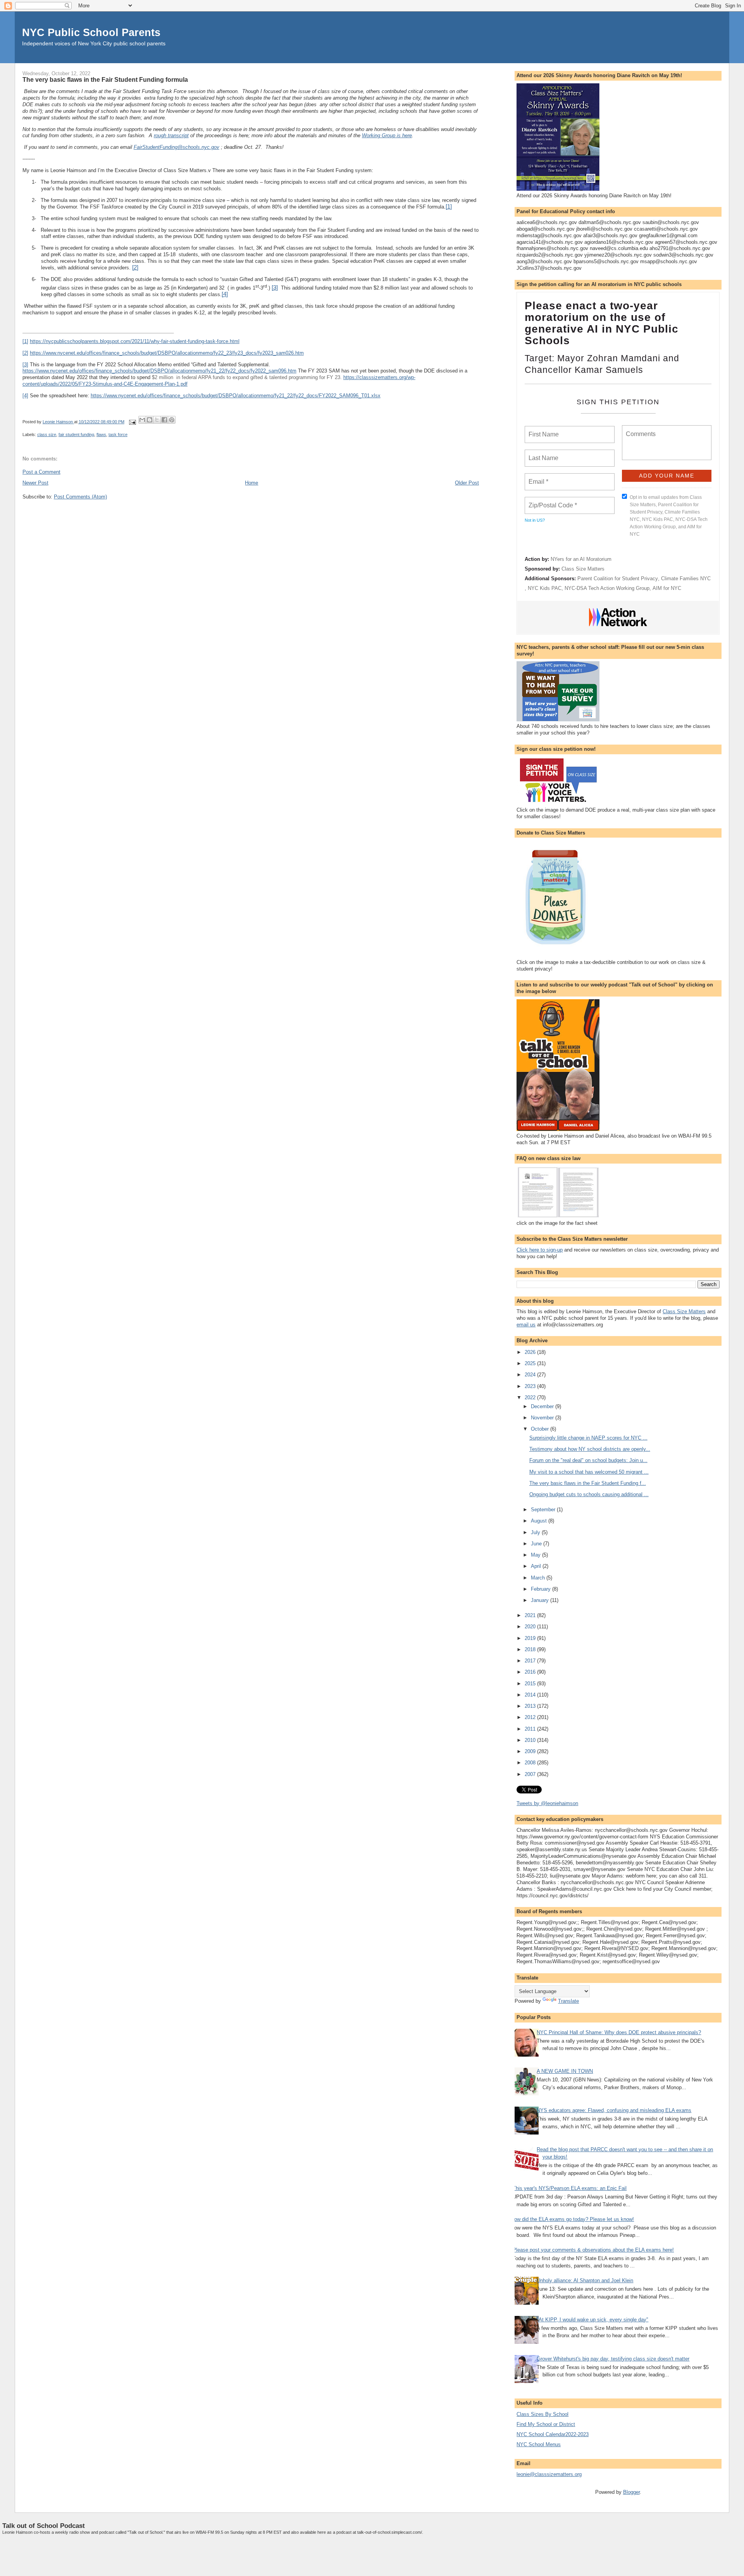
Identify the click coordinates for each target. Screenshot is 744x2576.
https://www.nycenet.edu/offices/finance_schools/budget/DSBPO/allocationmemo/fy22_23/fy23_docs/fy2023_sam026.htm (167, 353)
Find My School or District (546, 2424)
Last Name (542, 453)
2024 (531, 1375)
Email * (538, 477)
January (541, 1600)
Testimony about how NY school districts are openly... (590, 1449)
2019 (531, 1638)
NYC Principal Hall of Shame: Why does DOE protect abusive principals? (619, 2032)
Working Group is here (387, 135)
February (542, 1589)
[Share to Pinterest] (172, 420)
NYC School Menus (539, 2444)
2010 (531, 1740)
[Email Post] (132, 422)
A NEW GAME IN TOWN (565, 2071)
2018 (531, 1649)
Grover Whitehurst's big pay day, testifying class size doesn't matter (613, 2359)
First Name (543, 430)
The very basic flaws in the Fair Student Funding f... (588, 1483)
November (543, 1418)
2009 (531, 1751)
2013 (531, 1706)
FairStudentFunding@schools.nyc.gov (177, 147)
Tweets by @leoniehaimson (547, 1803)
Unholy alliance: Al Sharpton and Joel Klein (585, 2280)
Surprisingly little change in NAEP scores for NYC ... (588, 1438)
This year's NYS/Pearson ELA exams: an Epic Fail (570, 2188)
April (537, 1566)
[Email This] (142, 420)
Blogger (631, 2492)
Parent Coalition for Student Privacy (618, 578)
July (536, 1532)
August (540, 1521)
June (537, 1544)
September (544, 1510)
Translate (568, 2001)
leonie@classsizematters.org (549, 2474)
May (536, 1555)
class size (47, 435)
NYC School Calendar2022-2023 (553, 2434)
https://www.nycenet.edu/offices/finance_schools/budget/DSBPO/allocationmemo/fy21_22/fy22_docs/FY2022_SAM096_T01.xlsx (236, 396)
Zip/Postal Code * (551, 501)
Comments (640, 429)
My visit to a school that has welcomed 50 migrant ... (589, 1472)
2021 (531, 1615)
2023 (531, 1386)
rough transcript (171, 135)
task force (118, 435)
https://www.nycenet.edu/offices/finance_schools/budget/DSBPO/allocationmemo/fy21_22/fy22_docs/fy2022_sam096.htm (159, 371)
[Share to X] (157, 420)
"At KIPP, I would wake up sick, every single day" (592, 2320)
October (541, 1429)
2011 (531, 1729)
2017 (531, 1661)
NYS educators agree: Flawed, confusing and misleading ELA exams (614, 2110)
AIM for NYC (667, 588)
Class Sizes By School (542, 2414)
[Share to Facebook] (164, 420)
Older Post (467, 483)
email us (526, 1325)
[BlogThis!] (150, 420)
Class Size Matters (583, 569)
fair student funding (76, 435)
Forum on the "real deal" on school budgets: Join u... (588, 1460)
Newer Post (35, 483)
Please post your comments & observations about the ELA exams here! (593, 2250)
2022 (531, 1397)
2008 (531, 1763)
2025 (531, 1363)
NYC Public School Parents (91, 32)
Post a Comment (41, 472)
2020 (531, 1627)
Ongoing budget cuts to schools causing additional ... (589, 1494)
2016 (531, 1672)
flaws (101, 435)
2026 (531, 1352)
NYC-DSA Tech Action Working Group (607, 588)
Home (251, 483)
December (543, 1406)
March (539, 1578)
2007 (531, 1774)
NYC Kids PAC (545, 588)
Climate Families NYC (686, 578)
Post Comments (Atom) (80, 497)
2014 (531, 1695)
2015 (531, 1684)
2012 (531, 1717)
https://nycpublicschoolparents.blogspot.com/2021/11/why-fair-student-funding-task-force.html (135, 341)
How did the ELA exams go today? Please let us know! (572, 2219)
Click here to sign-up (540, 1250)
